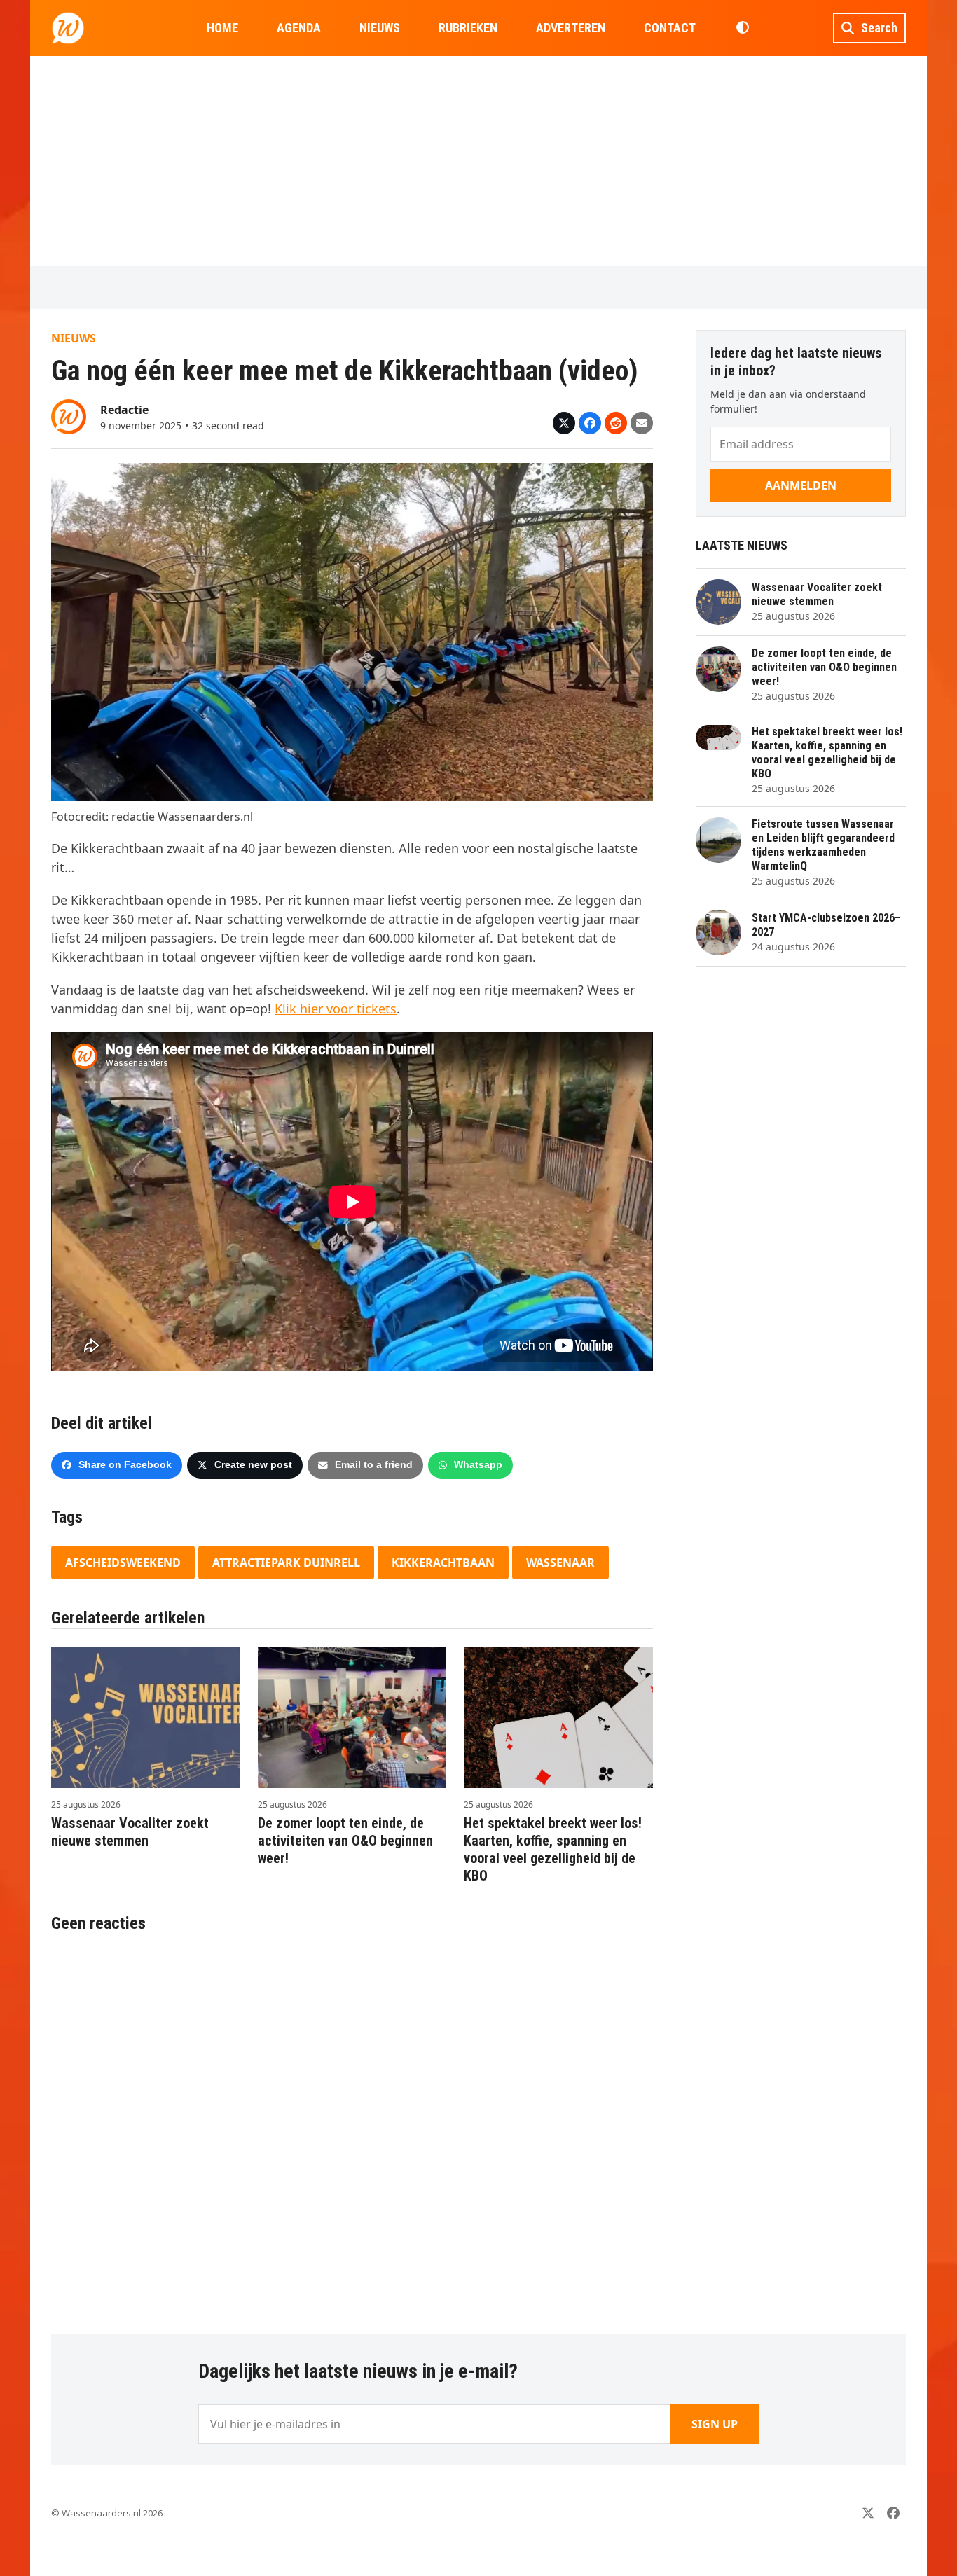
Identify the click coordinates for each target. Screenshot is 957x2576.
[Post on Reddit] (616, 423)
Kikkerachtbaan (443, 1563)
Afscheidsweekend (123, 1563)
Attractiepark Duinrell (286, 1563)
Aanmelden (801, 485)
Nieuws (74, 338)
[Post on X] (564, 423)
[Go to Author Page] (69, 415)
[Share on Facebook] (590, 423)
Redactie (124, 410)
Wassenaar (560, 1563)
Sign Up (715, 2424)
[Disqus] (352, 2127)
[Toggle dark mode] (742, 28)
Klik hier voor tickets (336, 1009)
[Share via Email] (642, 423)
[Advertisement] (478, 161)
